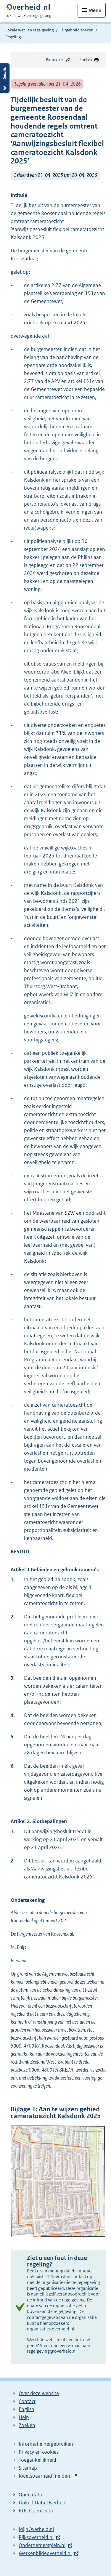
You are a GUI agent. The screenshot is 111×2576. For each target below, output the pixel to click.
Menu (95, 10)
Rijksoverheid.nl (36, 2537)
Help (24, 2417)
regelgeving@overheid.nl (52, 2351)
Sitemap (28, 2468)
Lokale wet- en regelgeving (29, 30)
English (26, 2409)
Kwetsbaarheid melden (44, 2476)
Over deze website (39, 2393)
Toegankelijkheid (37, 2460)
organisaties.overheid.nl (51, 2329)
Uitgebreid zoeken (77, 30)
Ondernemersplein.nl (42, 2545)
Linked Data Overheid (43, 2503)
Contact (27, 2401)
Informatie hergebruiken (46, 2444)
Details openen (5, 78)
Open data (30, 2495)
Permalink (55, 59)
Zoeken (27, 2425)
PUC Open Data (36, 2511)
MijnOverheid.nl (36, 2529)
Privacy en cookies (39, 2452)
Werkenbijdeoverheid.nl (45, 2553)
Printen (86, 59)
